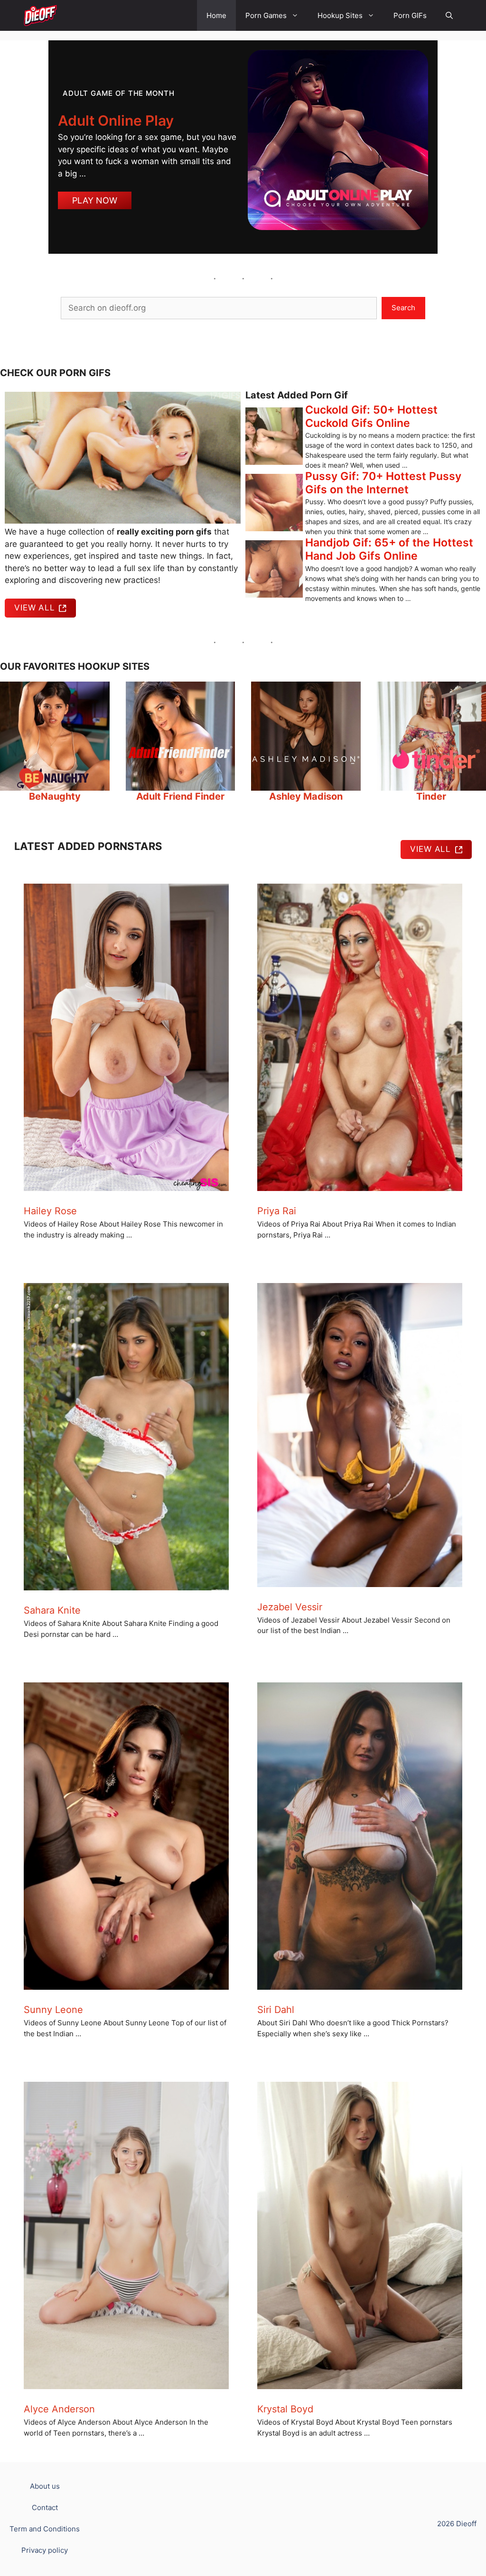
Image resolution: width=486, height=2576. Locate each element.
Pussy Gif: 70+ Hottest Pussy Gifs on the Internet (383, 483)
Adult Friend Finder (180, 796)
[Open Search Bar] (449, 15)
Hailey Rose (50, 1211)
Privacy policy (45, 2550)
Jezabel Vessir (290, 1607)
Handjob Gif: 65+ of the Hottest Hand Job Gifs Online (389, 549)
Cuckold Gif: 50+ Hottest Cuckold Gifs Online (371, 416)
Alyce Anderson (59, 2409)
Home (216, 15)
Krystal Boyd (285, 2409)
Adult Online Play (116, 120)
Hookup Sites (340, 15)
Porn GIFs (410, 15)
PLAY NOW (95, 200)
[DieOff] (40, 15)
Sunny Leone (53, 2010)
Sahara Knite (52, 1610)
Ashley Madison (306, 796)
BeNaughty (55, 796)
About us (45, 2486)
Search (403, 308)
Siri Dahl (276, 2010)
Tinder (431, 796)
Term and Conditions (45, 2529)
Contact (45, 2507)
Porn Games (266, 15)
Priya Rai (277, 1211)
